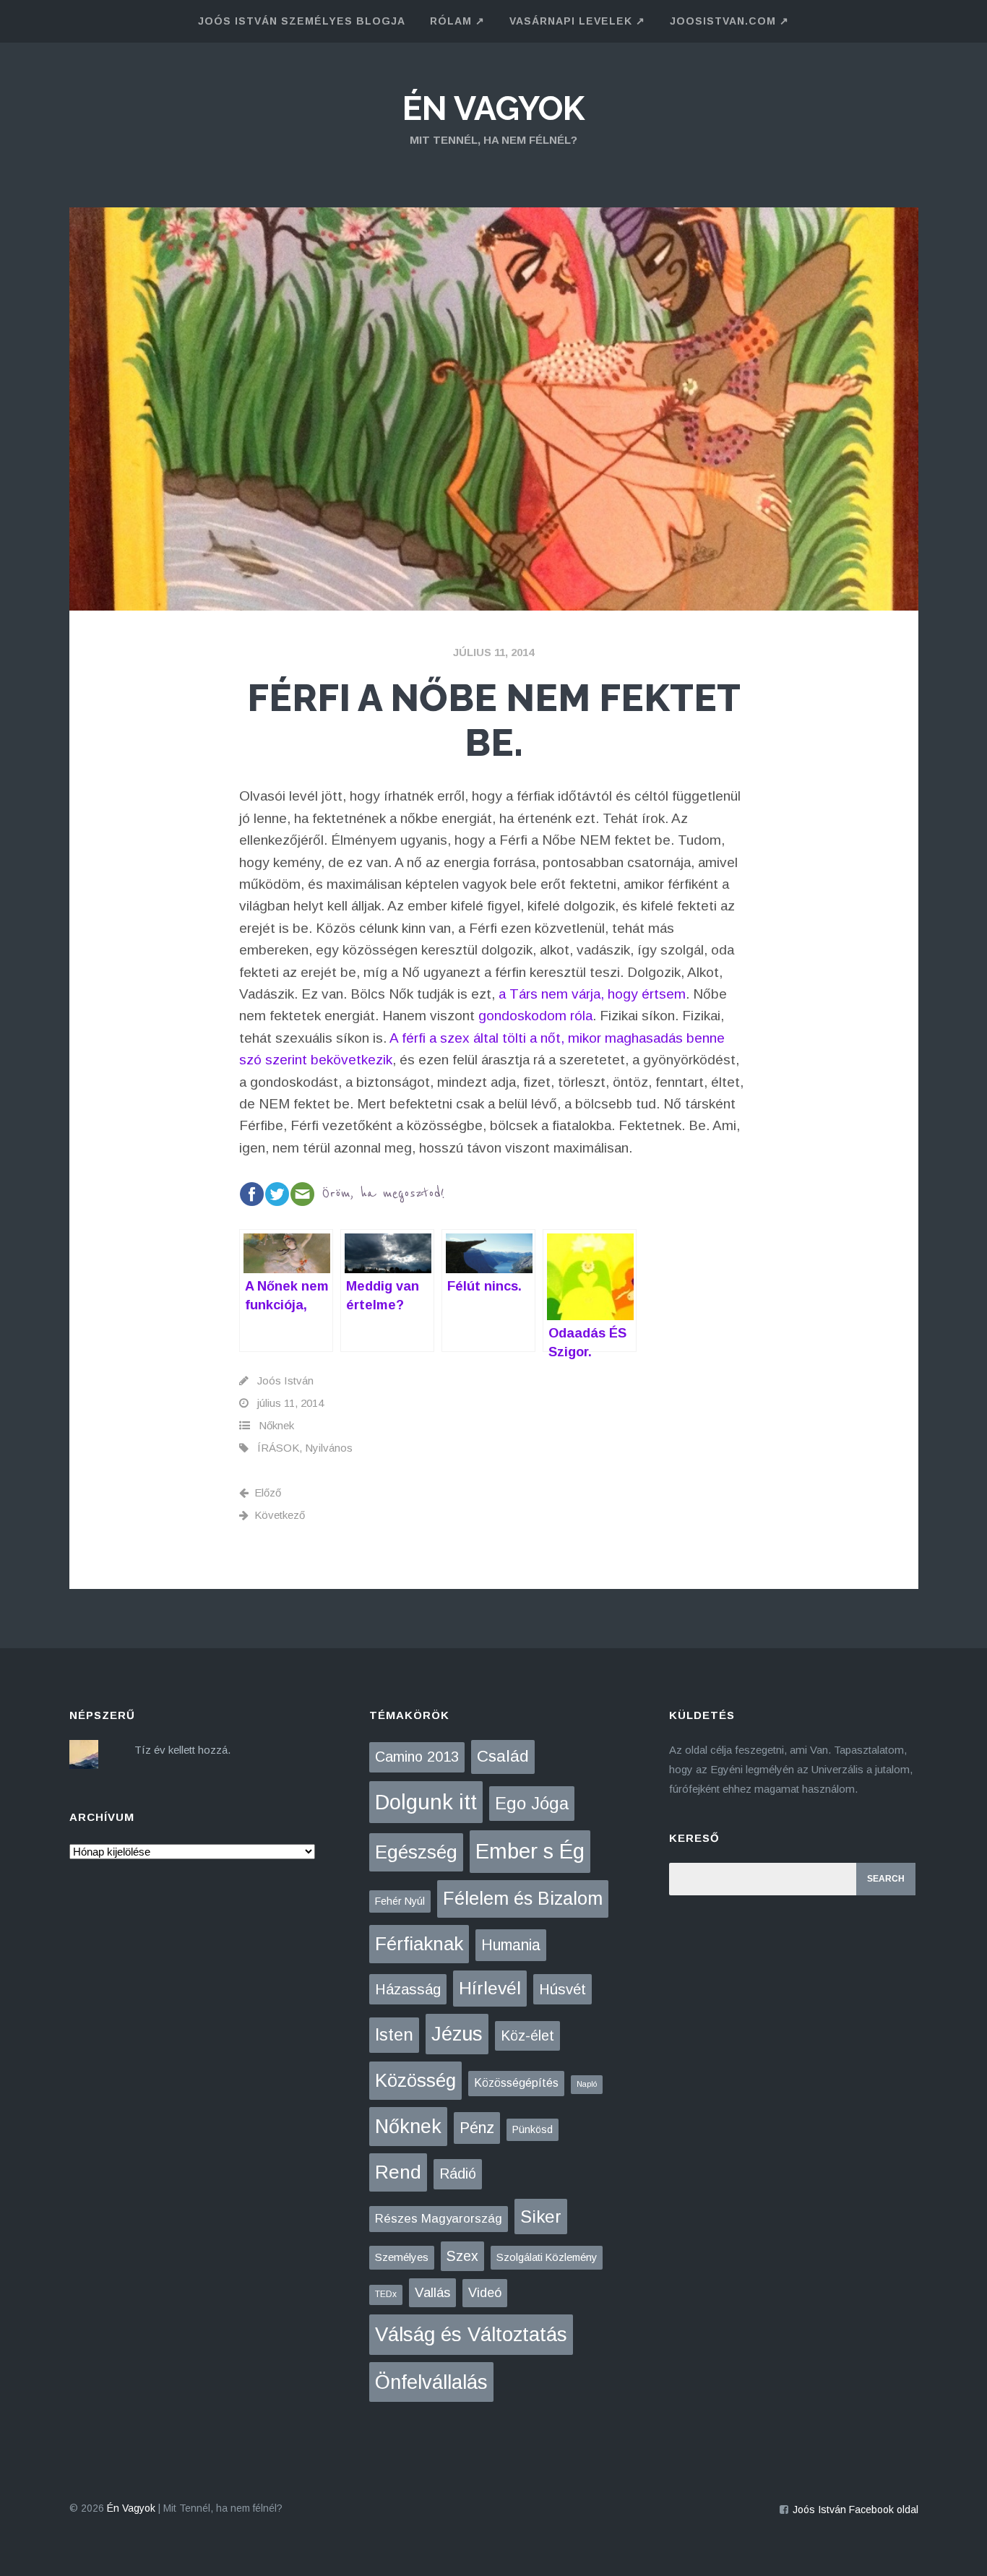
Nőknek (276, 1425)
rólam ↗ (457, 21)
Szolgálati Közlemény (547, 2257)
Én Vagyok (493, 108)
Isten (394, 2034)
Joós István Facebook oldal (855, 2510)
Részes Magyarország (439, 2219)
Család (503, 1756)
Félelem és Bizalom (523, 1898)
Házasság (408, 1989)
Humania (511, 1945)
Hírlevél (490, 1988)
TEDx (386, 2294)
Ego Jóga (532, 1803)
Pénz (477, 2128)
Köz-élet (527, 2036)
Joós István (285, 1380)
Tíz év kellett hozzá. (182, 1750)
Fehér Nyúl (400, 1901)
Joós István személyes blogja (302, 21)
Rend (398, 2172)
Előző (268, 1492)
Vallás (432, 2292)
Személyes (402, 2257)
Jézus (457, 2034)
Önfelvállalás (431, 2382)
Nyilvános (329, 1448)
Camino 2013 (417, 1757)
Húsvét (563, 1989)
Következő (280, 1515)
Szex (462, 2256)
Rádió (458, 2174)
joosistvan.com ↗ (729, 21)
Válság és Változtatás (471, 2334)
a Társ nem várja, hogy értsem (592, 994)
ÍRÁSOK (278, 1448)
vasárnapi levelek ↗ (577, 21)
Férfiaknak (419, 1944)
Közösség (415, 2080)
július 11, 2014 (493, 652)
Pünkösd (533, 2129)
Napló (587, 2084)
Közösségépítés (516, 2083)
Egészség (416, 1852)
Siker (541, 2217)
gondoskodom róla (535, 1016)
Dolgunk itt (426, 1802)
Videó (485, 2293)
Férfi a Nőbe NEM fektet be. (494, 720)
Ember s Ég (530, 1851)
